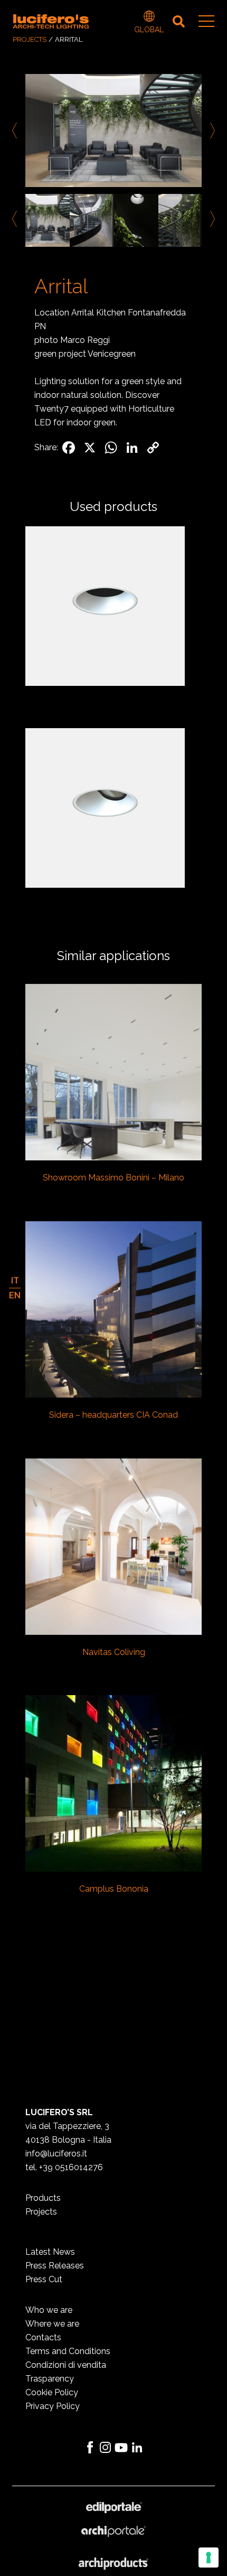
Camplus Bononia (114, 1889)
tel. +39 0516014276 (64, 2167)
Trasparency (50, 2379)
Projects (30, 39)
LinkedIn (137, 2448)
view (114, 1073)
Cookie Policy (52, 2392)
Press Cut (44, 2279)
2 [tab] (121, 259)
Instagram (106, 2448)
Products (43, 2198)
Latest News (50, 2252)
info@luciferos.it (56, 2154)
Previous (16, 131)
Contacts (43, 2337)
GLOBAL (149, 17)
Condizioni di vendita (66, 2365)
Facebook (90, 2448)
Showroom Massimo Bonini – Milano (113, 1178)
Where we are (52, 2324)
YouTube (121, 2448)
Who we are (49, 2310)
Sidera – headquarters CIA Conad (113, 1415)
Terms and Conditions (68, 2351)
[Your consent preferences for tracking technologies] (209, 2558)
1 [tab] (106, 259)
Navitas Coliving (114, 1652)
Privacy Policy (53, 2406)
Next (211, 131)
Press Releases (55, 2266)
